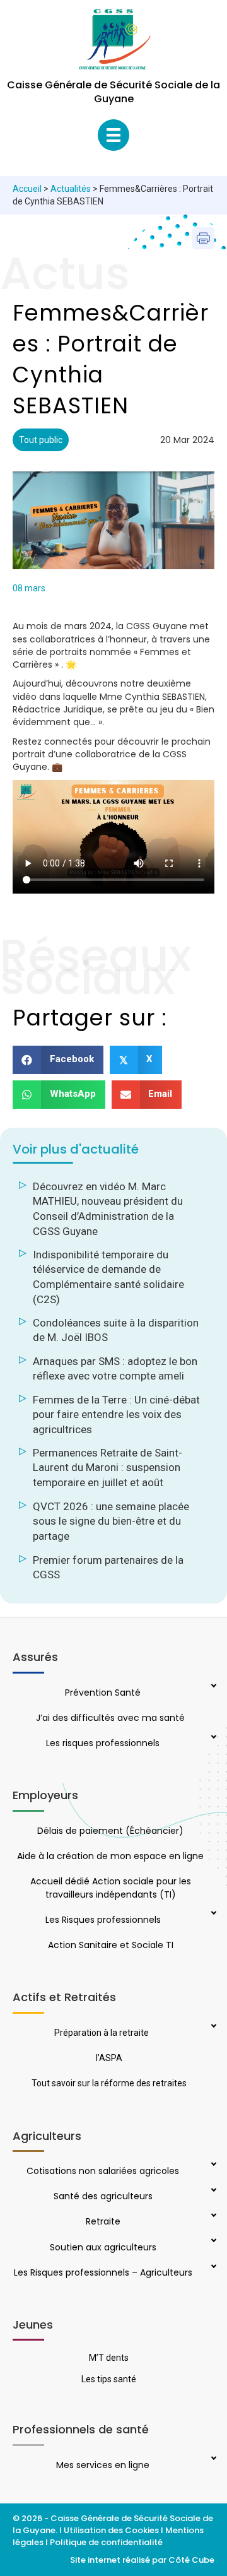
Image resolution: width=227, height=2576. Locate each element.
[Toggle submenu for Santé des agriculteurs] (212, 2191)
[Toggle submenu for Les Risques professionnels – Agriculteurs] (212, 2267)
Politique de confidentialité (107, 2542)
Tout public (41, 440)
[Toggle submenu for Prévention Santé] (212, 1687)
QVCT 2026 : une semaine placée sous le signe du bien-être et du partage (111, 1521)
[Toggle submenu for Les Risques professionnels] (212, 1914)
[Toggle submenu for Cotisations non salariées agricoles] (212, 2165)
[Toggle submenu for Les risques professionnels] (212, 1738)
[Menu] (113, 135)
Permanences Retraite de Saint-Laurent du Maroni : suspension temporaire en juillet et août (108, 1468)
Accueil (27, 189)
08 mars (29, 588)
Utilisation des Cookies (111, 2530)
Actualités (71, 189)
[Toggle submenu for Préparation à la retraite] (212, 2027)
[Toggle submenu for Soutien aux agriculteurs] (212, 2242)
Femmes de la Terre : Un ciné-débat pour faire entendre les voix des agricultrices (116, 1415)
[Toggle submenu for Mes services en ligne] (212, 2459)
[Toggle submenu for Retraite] (212, 2216)
